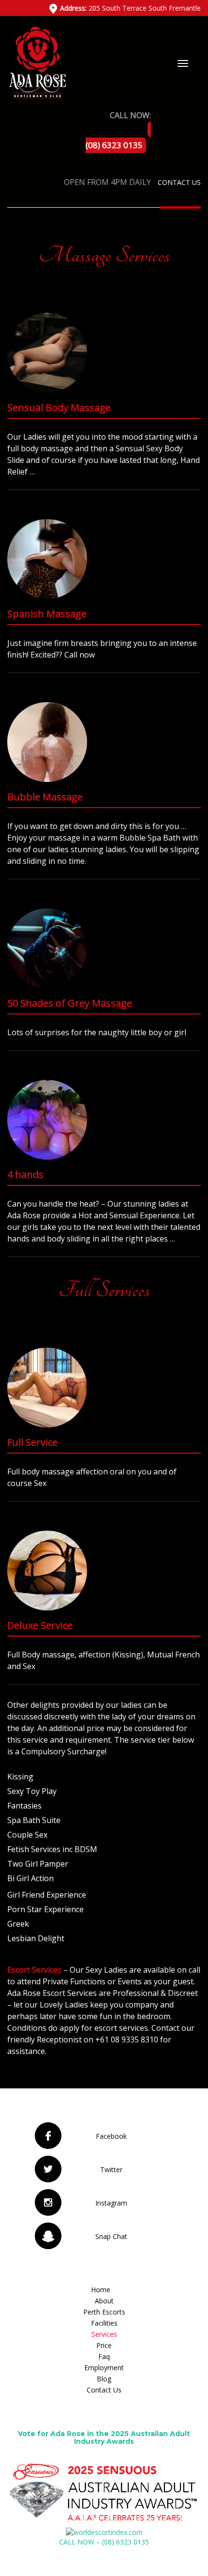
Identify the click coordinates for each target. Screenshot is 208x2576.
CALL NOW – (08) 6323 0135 (104, 2542)
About (104, 2301)
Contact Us (179, 182)
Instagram (111, 2203)
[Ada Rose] (37, 62)
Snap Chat (111, 2236)
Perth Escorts (104, 2312)
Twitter (111, 2170)
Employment (104, 2368)
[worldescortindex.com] (104, 2532)
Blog (104, 2379)
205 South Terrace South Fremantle (130, 8)
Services (104, 2334)
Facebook (111, 2136)
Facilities (104, 2323)
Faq (104, 2356)
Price (104, 2345)
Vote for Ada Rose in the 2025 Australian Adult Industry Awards (104, 2437)
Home (101, 2290)
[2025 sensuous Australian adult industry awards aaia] (104, 2492)
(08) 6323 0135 (114, 145)
